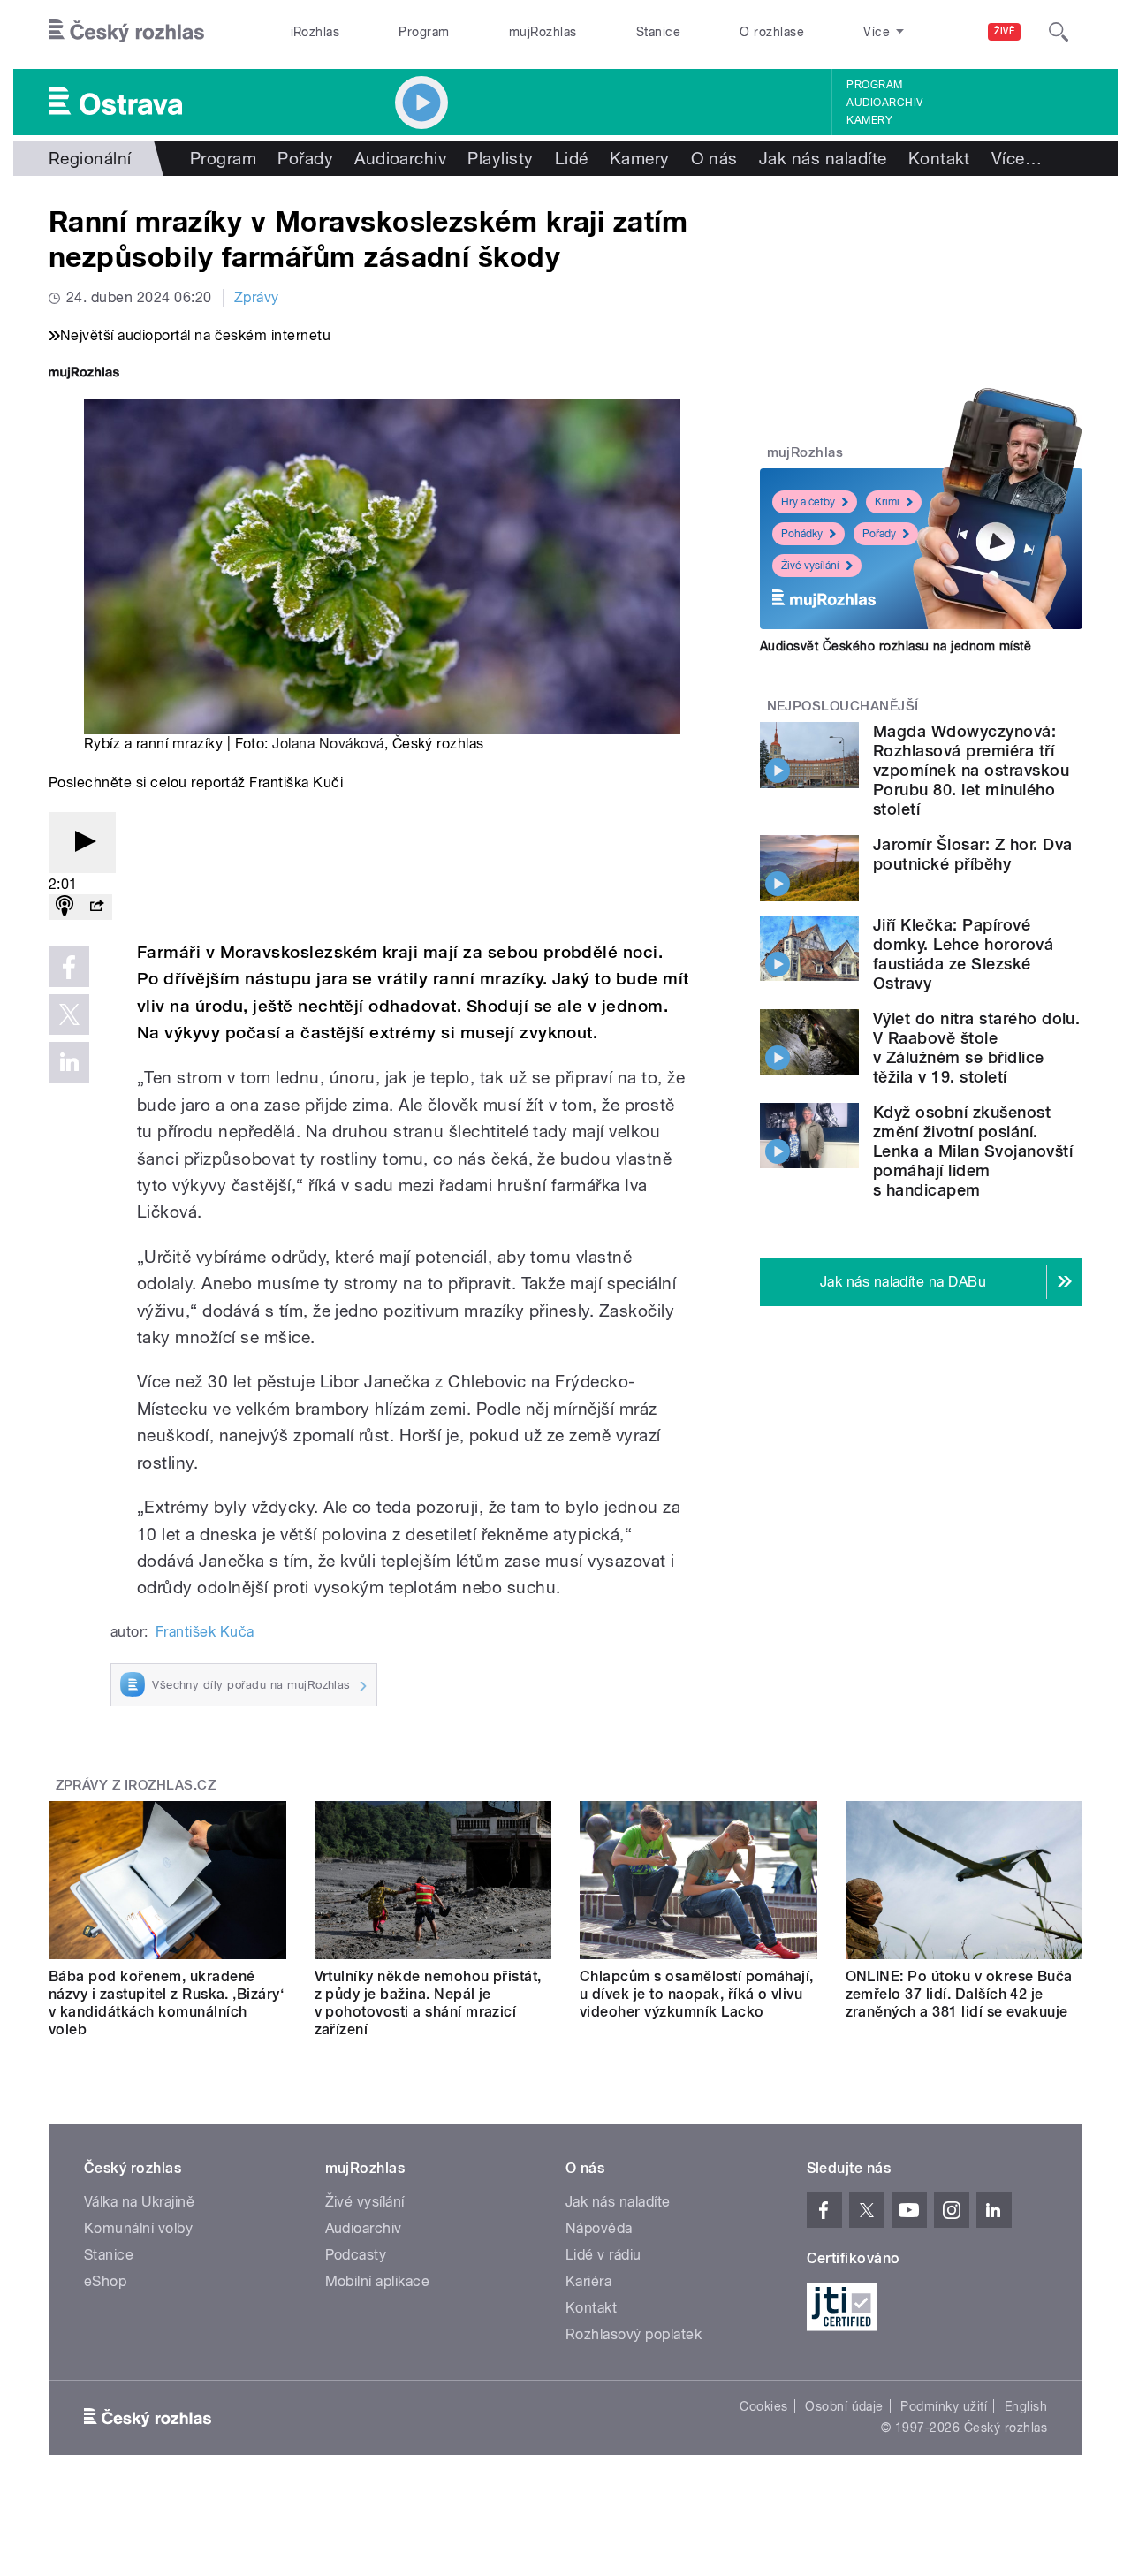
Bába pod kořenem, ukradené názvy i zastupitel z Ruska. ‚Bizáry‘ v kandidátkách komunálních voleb (166, 2003)
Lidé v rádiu (603, 2255)
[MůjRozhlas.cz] (84, 374)
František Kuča (205, 1632)
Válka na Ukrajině (139, 2202)
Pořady (305, 158)
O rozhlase (772, 32)
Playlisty (500, 158)
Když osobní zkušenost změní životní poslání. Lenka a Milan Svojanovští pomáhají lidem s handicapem (973, 1151)
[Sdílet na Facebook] (69, 967)
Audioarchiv (884, 103)
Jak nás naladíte (823, 158)
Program (424, 32)
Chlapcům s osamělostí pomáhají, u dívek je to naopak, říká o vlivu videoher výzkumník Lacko (697, 1994)
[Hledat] (1059, 32)
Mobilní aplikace (378, 2281)
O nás (714, 158)
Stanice (658, 32)
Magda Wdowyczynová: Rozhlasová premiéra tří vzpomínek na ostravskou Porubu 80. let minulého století (971, 770)
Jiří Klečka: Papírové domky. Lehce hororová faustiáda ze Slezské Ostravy (963, 954)
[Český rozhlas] (126, 32)
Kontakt (939, 158)
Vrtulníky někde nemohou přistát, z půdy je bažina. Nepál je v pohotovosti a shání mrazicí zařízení (428, 2003)
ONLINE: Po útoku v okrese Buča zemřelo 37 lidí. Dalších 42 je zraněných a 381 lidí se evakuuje (959, 1994)
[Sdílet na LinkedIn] (69, 1062)
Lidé (572, 158)
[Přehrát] (82, 843)
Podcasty (356, 2255)
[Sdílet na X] (69, 1014)
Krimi (887, 502)
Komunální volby (138, 2228)
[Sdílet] (96, 907)
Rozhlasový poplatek (634, 2334)
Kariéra (588, 2281)
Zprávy (257, 297)
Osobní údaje (844, 2406)
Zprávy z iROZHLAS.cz (136, 1785)
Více (1017, 158)
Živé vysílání (810, 566)
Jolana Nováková (328, 744)
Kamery (869, 120)
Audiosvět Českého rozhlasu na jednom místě (896, 646)
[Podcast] (65, 907)
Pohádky (802, 534)
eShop (105, 2281)
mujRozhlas (543, 32)
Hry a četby (808, 502)
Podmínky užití (944, 2406)
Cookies (763, 2406)
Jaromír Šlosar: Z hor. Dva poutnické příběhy (972, 854)
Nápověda (599, 2228)
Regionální (90, 158)
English (1026, 2406)
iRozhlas (315, 32)
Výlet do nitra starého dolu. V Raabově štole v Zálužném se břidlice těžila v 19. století (976, 1048)
